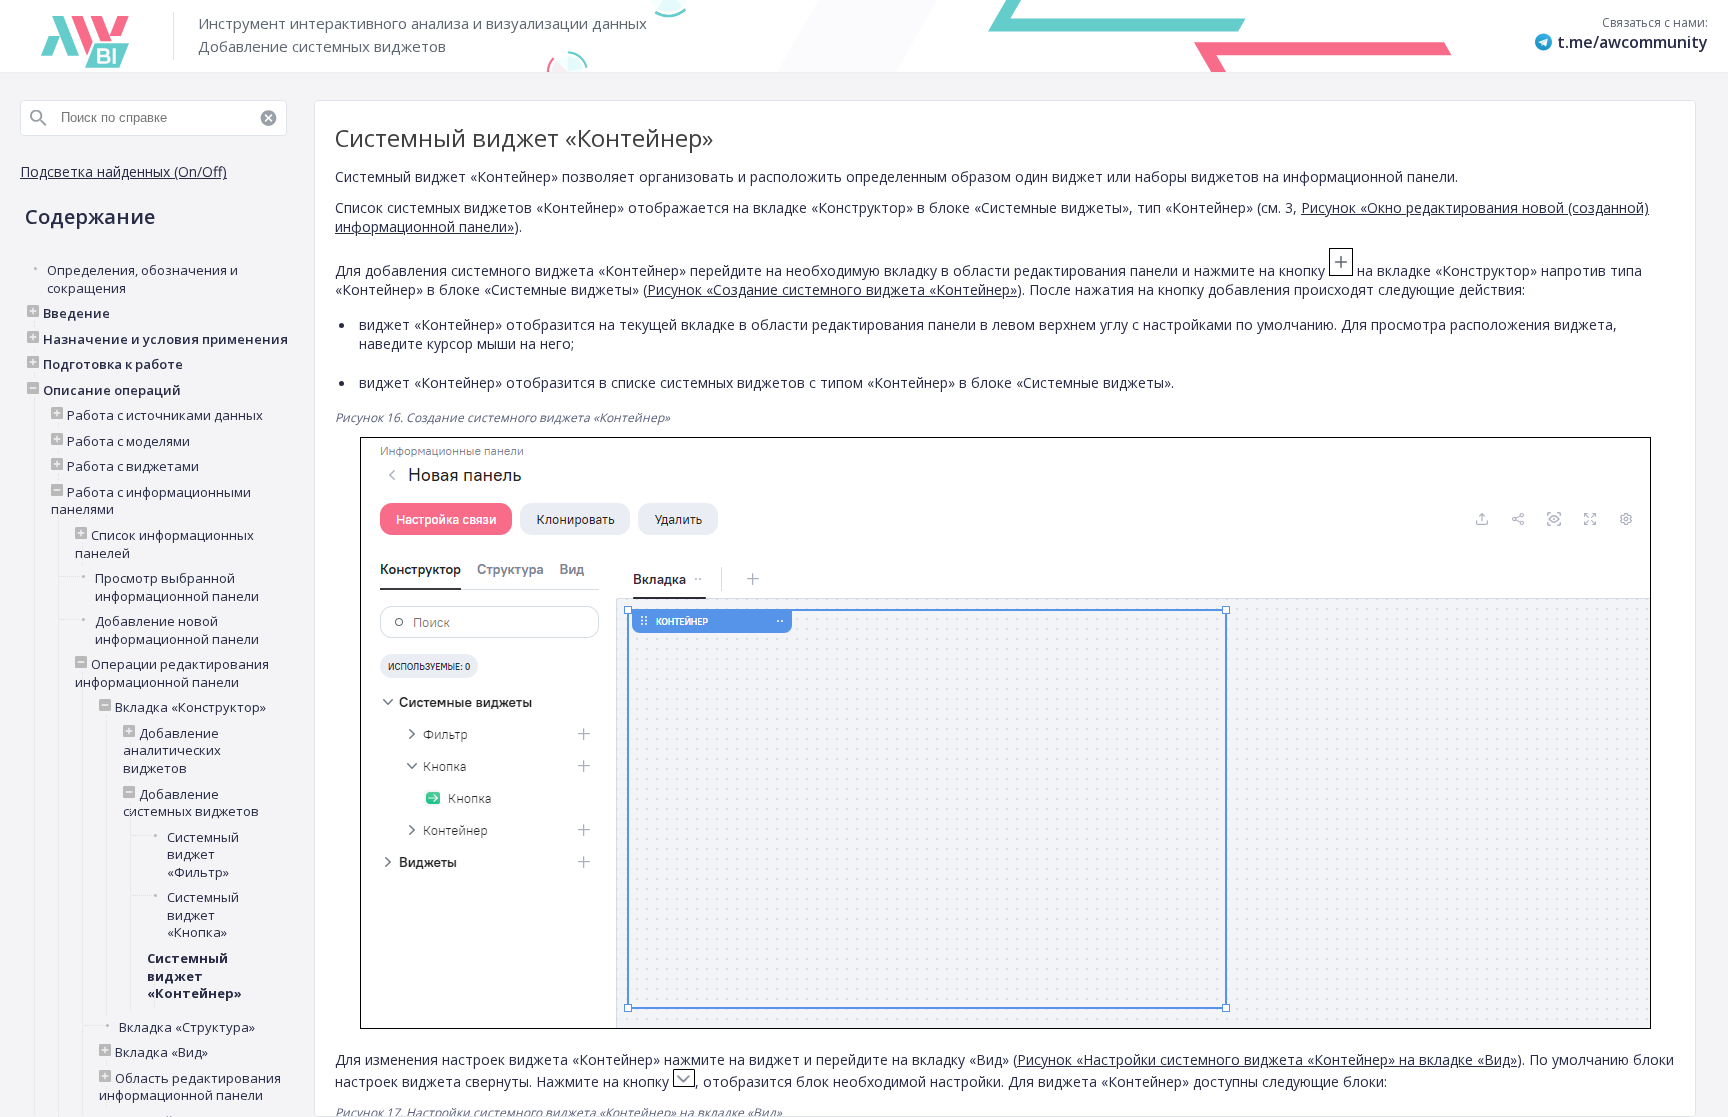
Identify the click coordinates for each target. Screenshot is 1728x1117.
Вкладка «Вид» (161, 1052)
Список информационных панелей (164, 544)
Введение (76, 313)
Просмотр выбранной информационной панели (177, 587)
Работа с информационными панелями (151, 501)
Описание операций (112, 390)
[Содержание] (160, 97)
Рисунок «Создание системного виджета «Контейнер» (832, 289)
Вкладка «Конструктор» (190, 707)
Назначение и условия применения (165, 339)
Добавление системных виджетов (191, 803)
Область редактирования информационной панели (190, 1087)
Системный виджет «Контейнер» (194, 976)
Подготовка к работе (113, 364)
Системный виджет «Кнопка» (203, 915)
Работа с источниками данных (165, 415)
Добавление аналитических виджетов (172, 751)
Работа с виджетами (133, 466)
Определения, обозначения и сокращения (142, 279)
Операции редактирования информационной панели (172, 673)
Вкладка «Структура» (187, 1027)
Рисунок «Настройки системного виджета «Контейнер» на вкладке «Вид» (1267, 1059)
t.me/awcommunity (1632, 42)
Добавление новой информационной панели (177, 630)
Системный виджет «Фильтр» (203, 855)
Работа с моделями (128, 441)
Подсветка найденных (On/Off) (123, 171)
